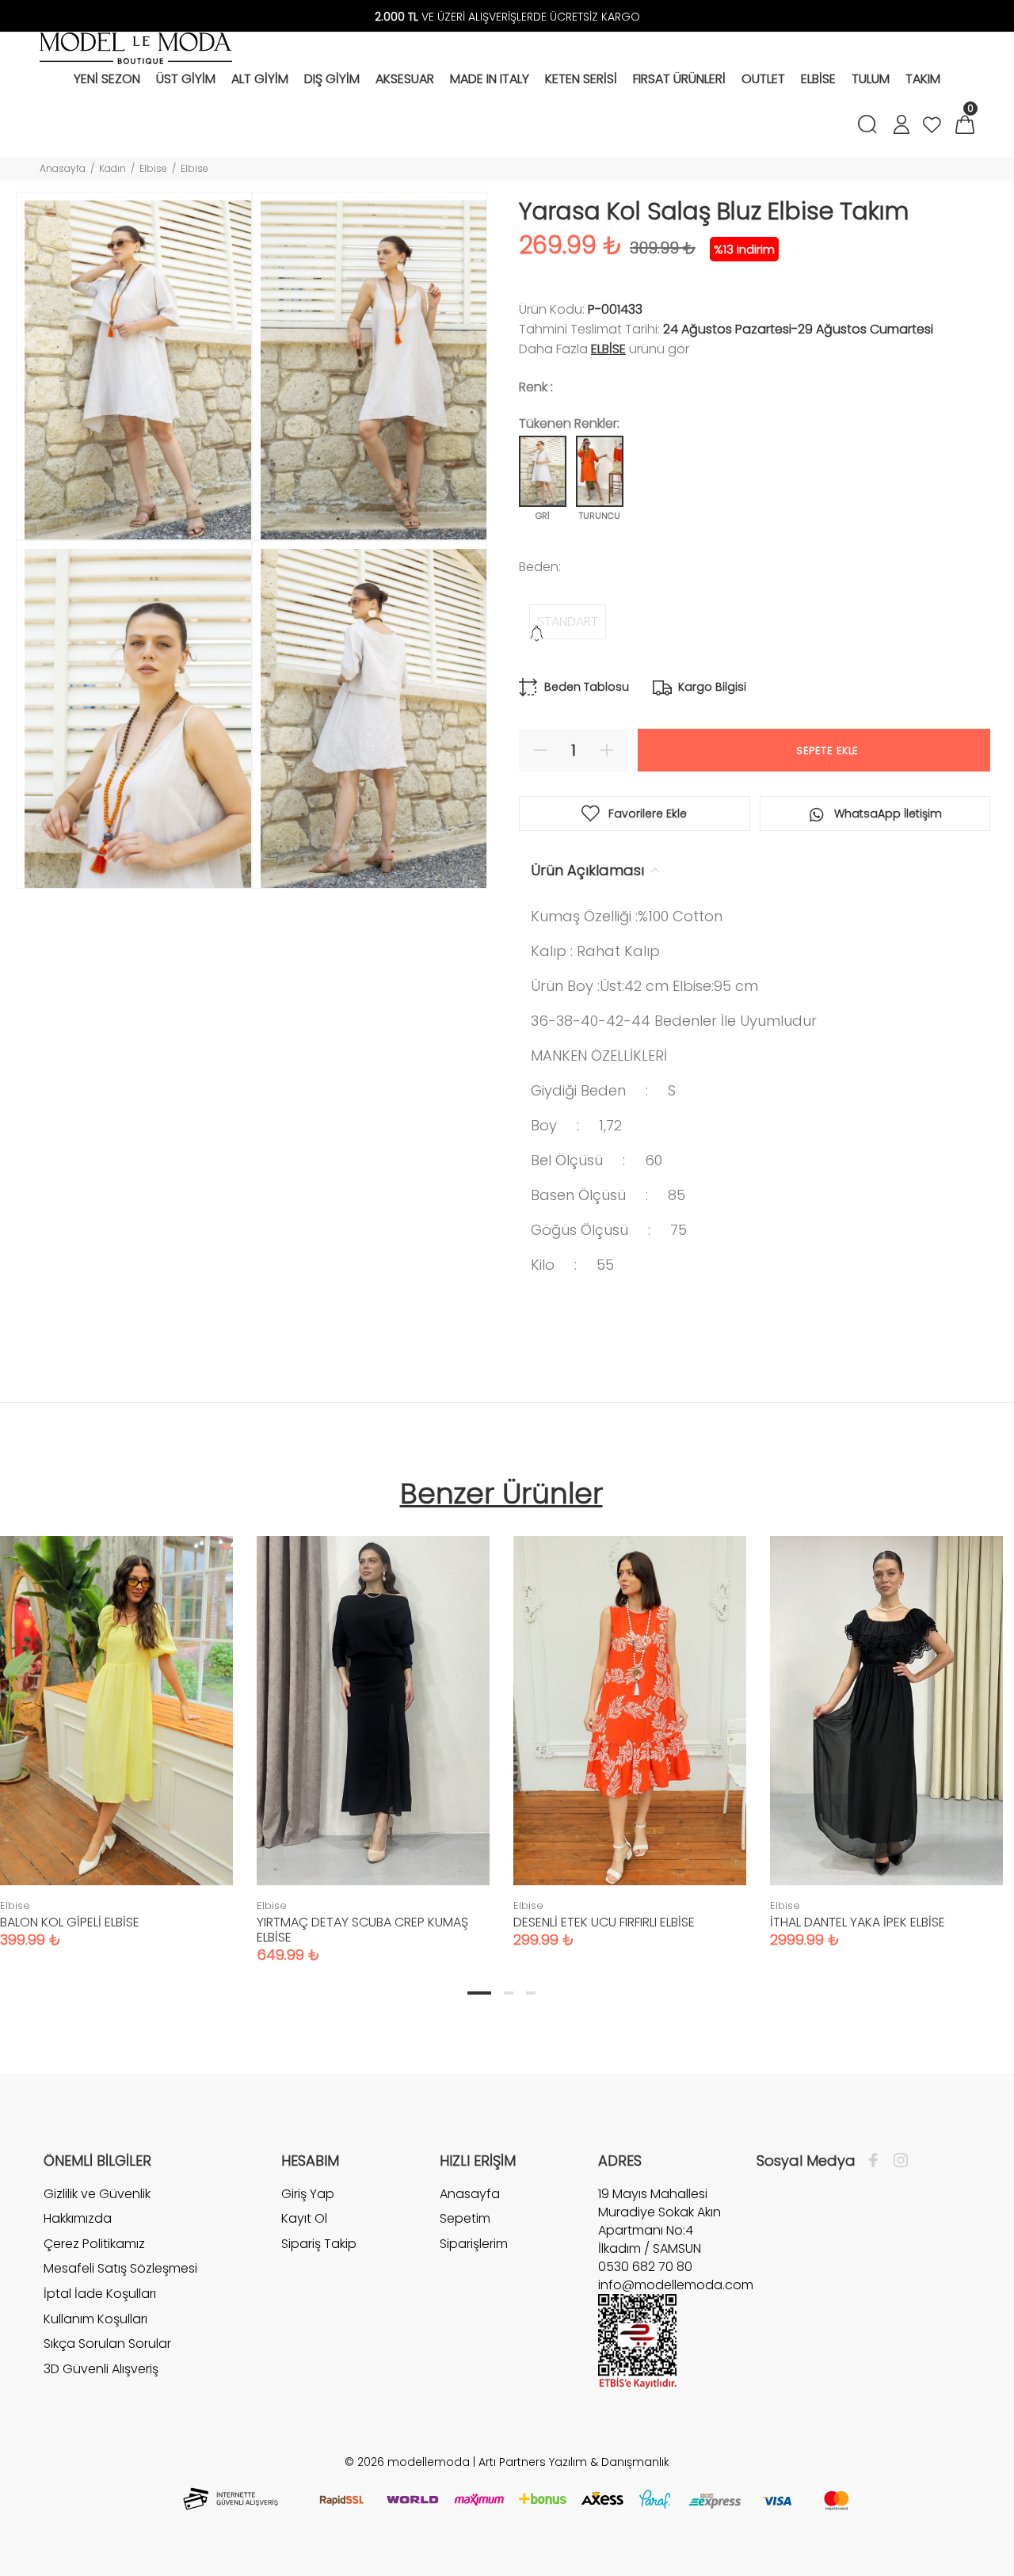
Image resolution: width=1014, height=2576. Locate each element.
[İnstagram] (897, 2161)
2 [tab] (509, 1993)
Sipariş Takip (319, 2244)
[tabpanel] (373, 1734)
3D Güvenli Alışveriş (101, 2369)
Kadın (112, 168)
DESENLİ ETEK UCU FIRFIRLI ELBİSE (604, 1922)
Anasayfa (63, 168)
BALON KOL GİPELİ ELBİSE (70, 1922)
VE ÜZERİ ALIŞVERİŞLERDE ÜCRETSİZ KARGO (507, 17)
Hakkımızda (78, 2218)
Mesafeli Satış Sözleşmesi (120, 2268)
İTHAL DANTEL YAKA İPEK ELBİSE (858, 1922)
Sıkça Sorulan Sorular (107, 2344)
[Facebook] (877, 2161)
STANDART (568, 621)
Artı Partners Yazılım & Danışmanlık (574, 2462)
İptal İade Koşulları (100, 2294)
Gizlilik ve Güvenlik (97, 2194)
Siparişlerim (474, 2244)
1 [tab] (479, 1993)
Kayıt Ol (304, 2218)
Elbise (153, 168)
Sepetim (465, 2218)
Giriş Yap (308, 2194)
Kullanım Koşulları (95, 2319)
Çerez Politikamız (94, 2244)
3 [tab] (531, 1993)
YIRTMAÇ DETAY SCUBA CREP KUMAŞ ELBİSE (362, 1930)
